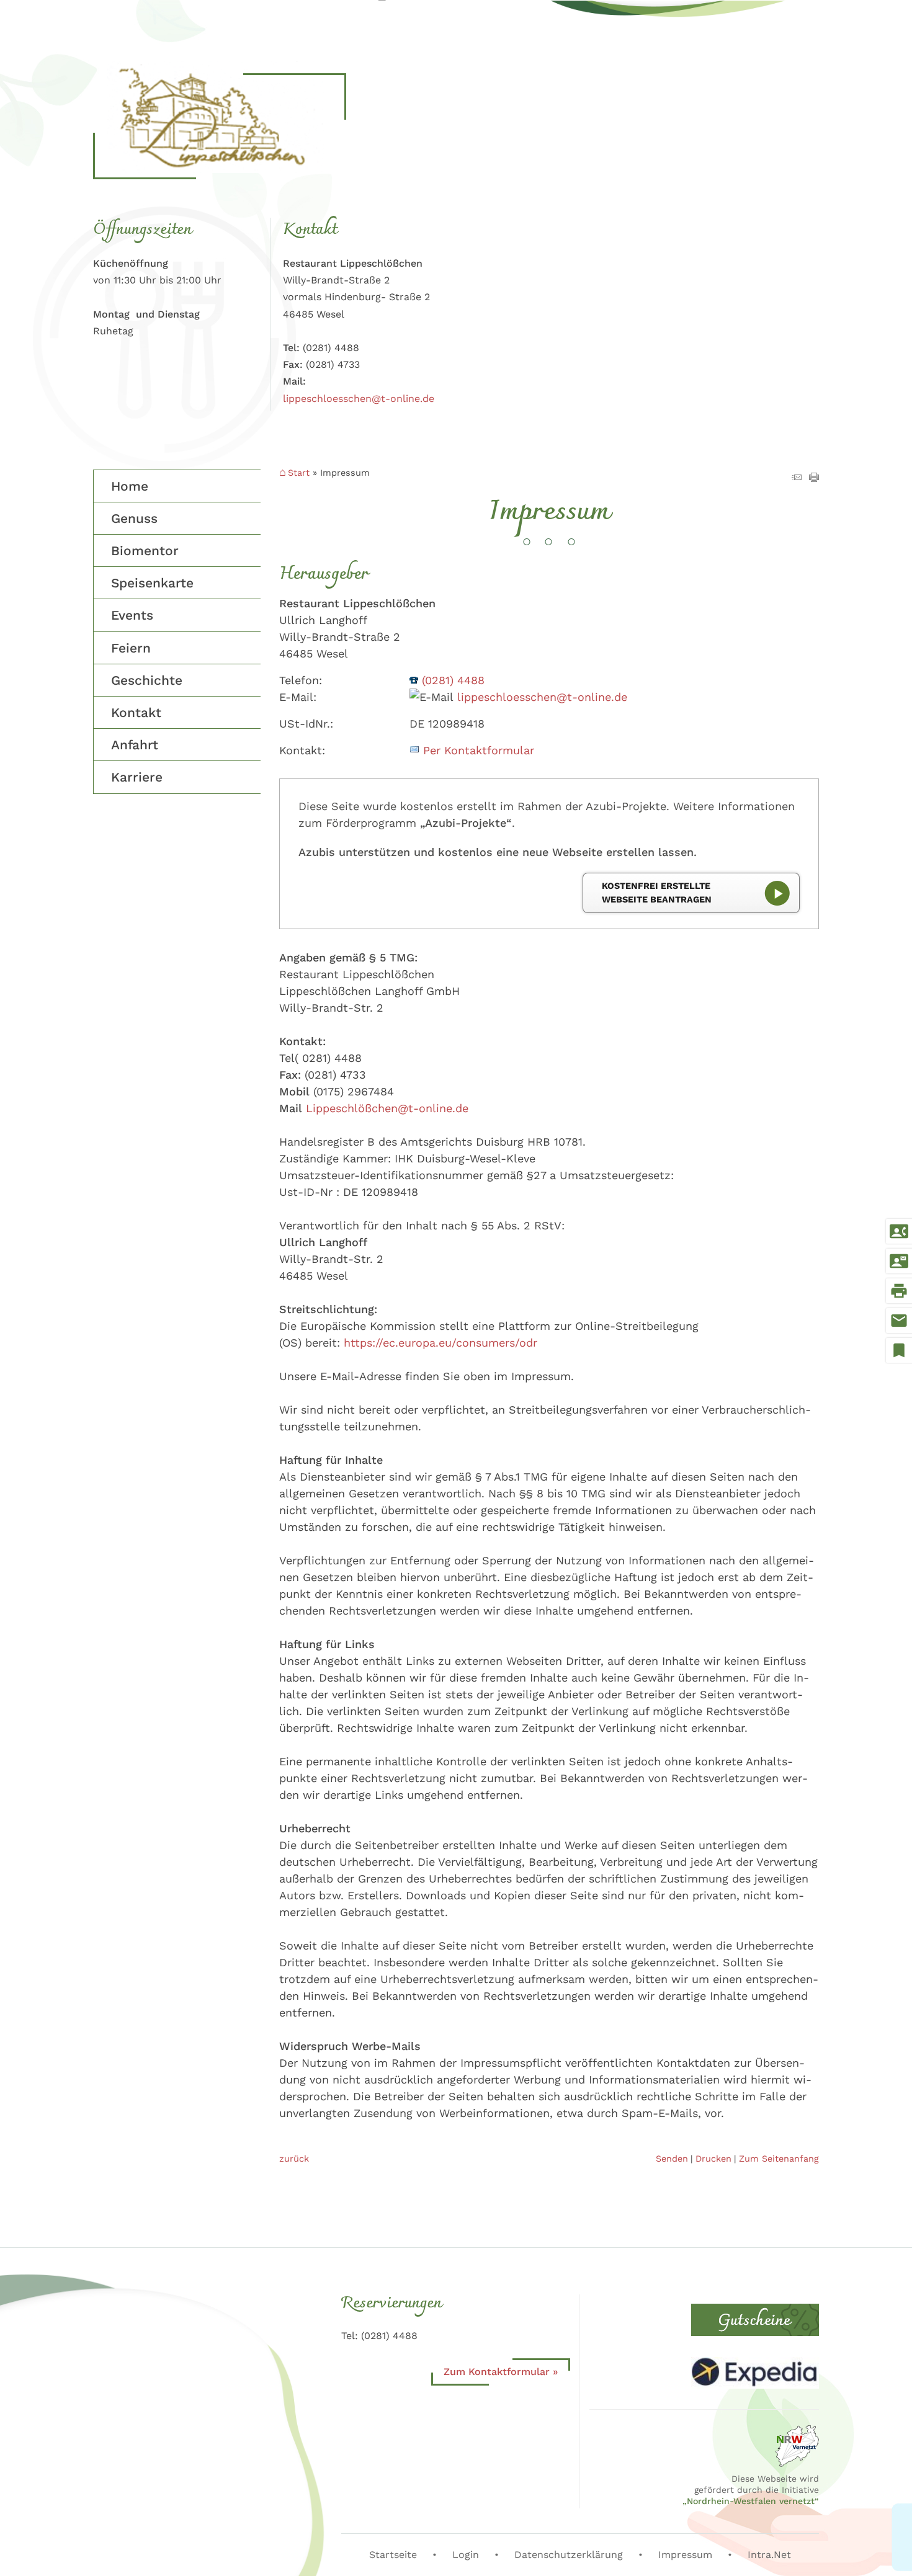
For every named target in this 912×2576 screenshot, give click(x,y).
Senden (672, 2159)
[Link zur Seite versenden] (797, 478)
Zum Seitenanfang (779, 2159)
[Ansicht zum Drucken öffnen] (814, 478)
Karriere (137, 777)
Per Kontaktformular (479, 750)
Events (132, 615)
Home (130, 486)
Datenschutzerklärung (569, 2555)
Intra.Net (769, 2555)
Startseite (393, 2555)
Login (466, 2555)
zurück (294, 2159)
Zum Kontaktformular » (501, 2372)
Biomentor (145, 550)
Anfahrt (135, 745)
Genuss (134, 518)
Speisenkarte (152, 583)
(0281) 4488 (453, 680)
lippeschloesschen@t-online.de (359, 399)
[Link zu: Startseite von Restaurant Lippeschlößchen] (220, 117)
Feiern (131, 648)
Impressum (685, 2555)
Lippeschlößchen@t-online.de (387, 1108)
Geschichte (147, 680)
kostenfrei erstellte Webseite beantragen (657, 893)
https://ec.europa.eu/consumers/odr (440, 1343)
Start (299, 473)
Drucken (713, 2159)
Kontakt (136, 712)
